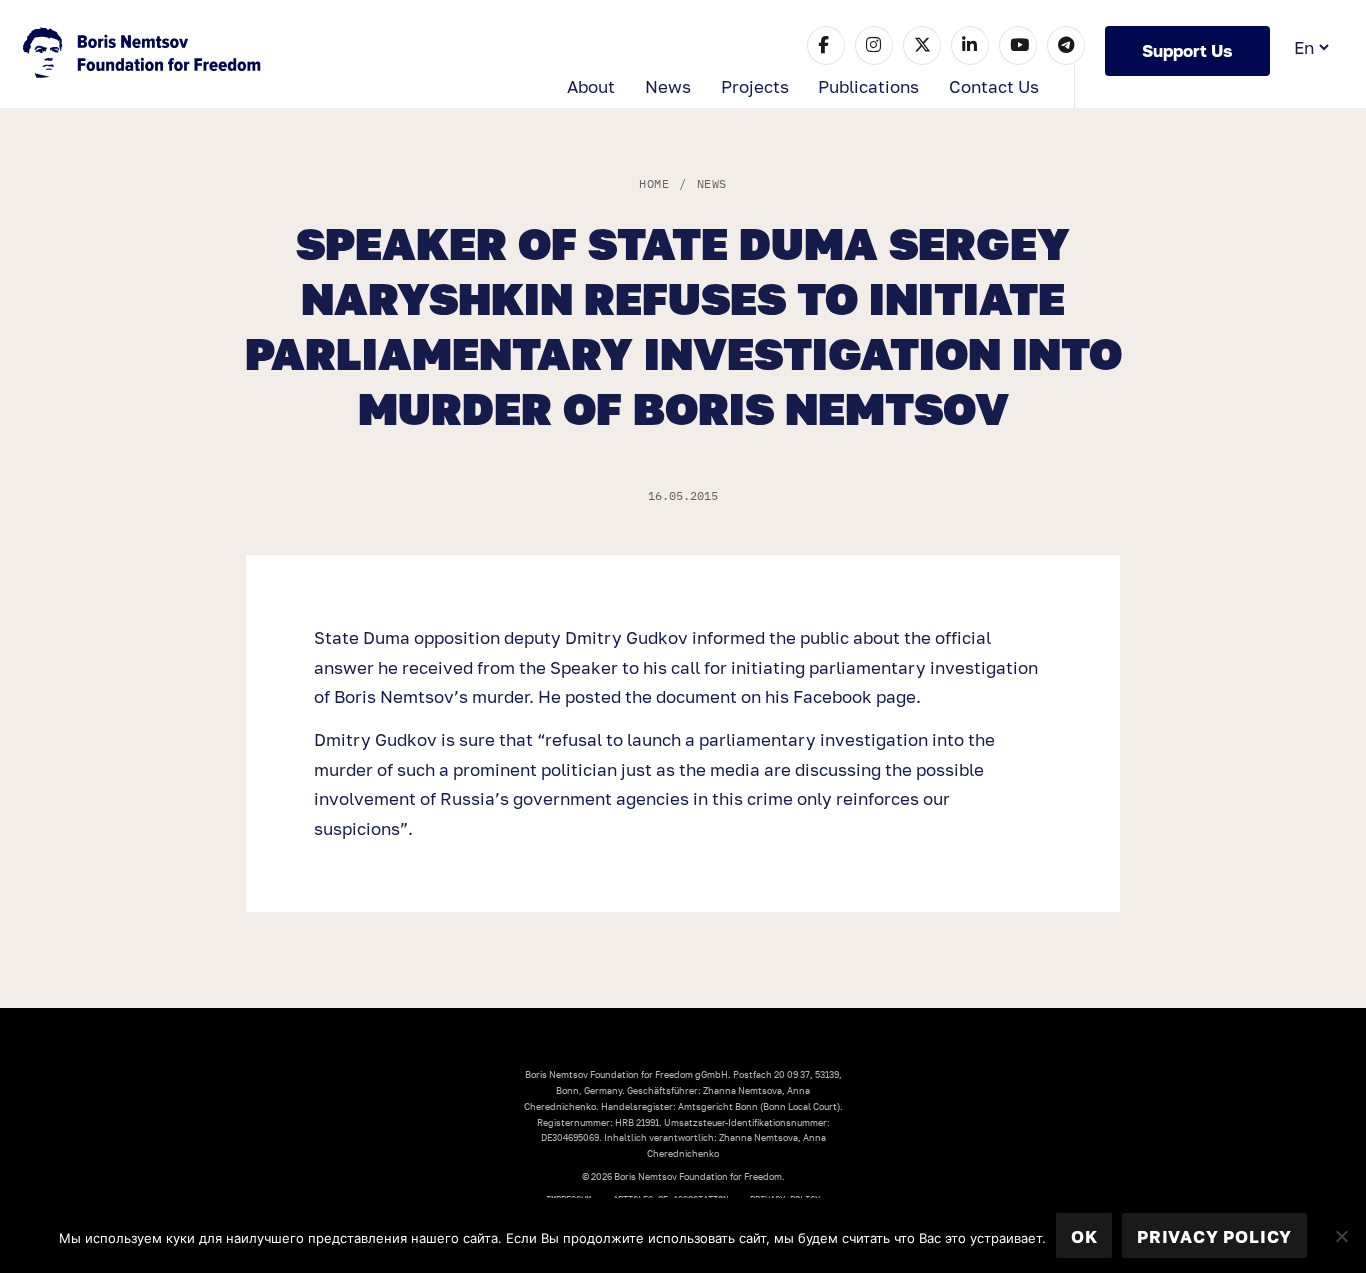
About (591, 86)
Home (654, 183)
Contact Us (994, 86)
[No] (1341, 1236)
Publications (868, 86)
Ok (1084, 1236)
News (668, 86)
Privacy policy (1214, 1236)
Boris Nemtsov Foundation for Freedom (144, 55)
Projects (755, 86)
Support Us (1187, 50)
